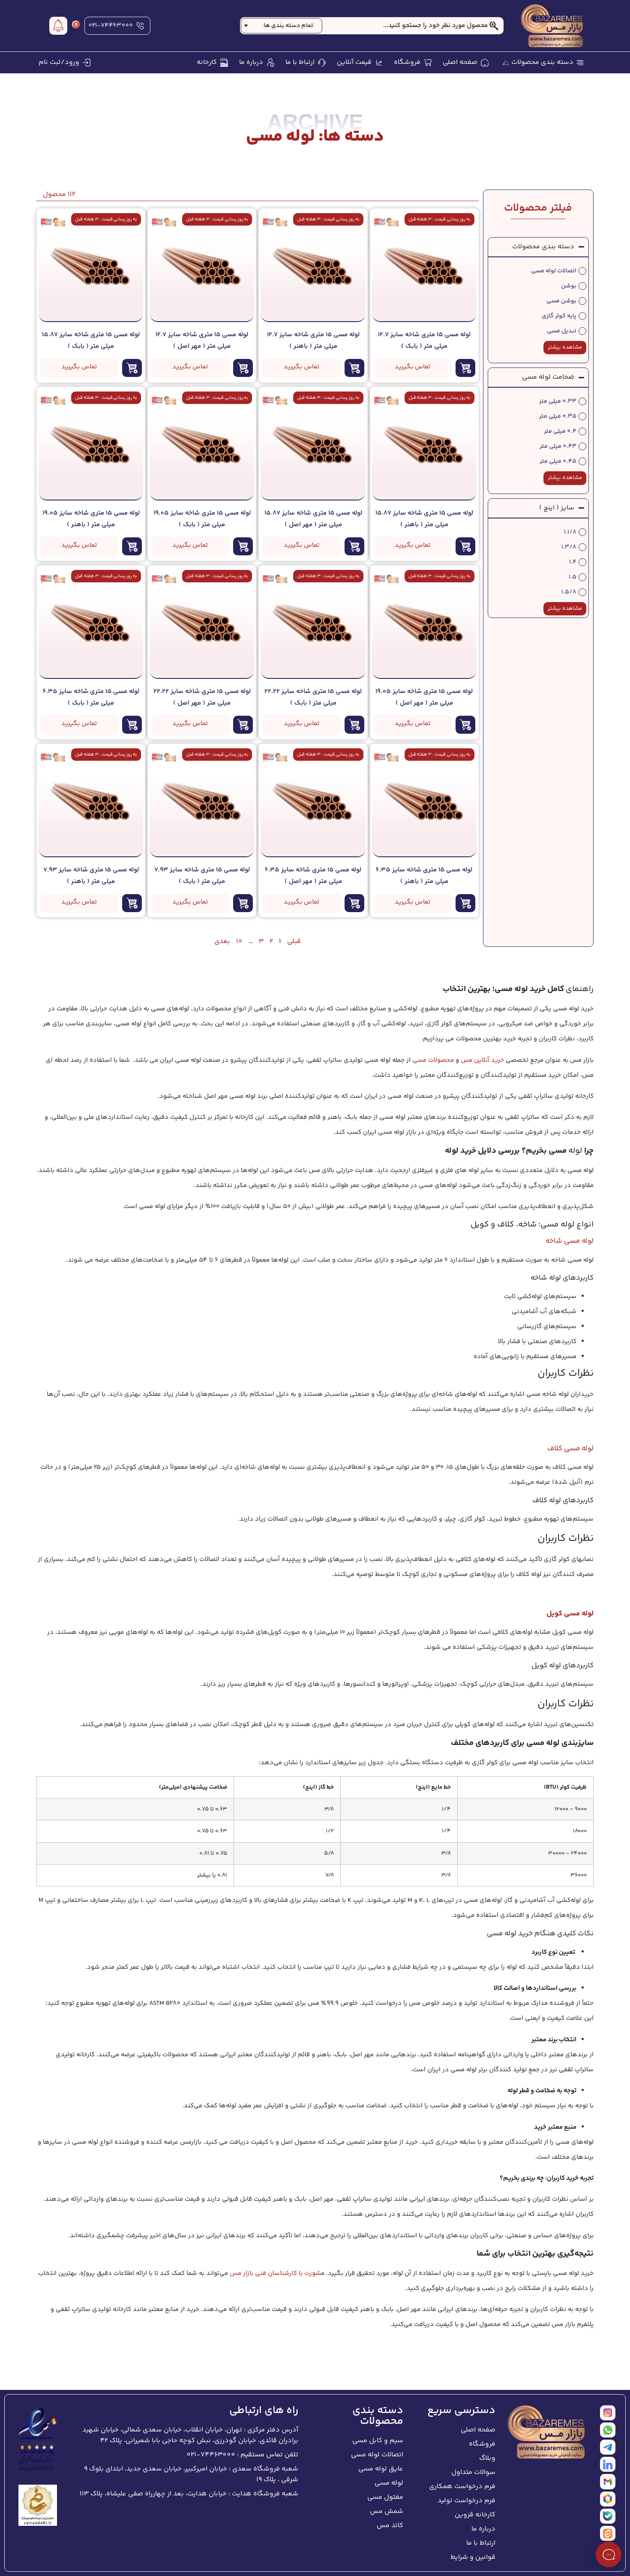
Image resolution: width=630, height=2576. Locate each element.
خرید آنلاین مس (482, 1060)
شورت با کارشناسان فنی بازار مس (275, 2273)
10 (239, 942)
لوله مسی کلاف (570, 1449)
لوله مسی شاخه (570, 1241)
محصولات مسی (433, 1060)
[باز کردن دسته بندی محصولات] (506, 63)
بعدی (222, 942)
